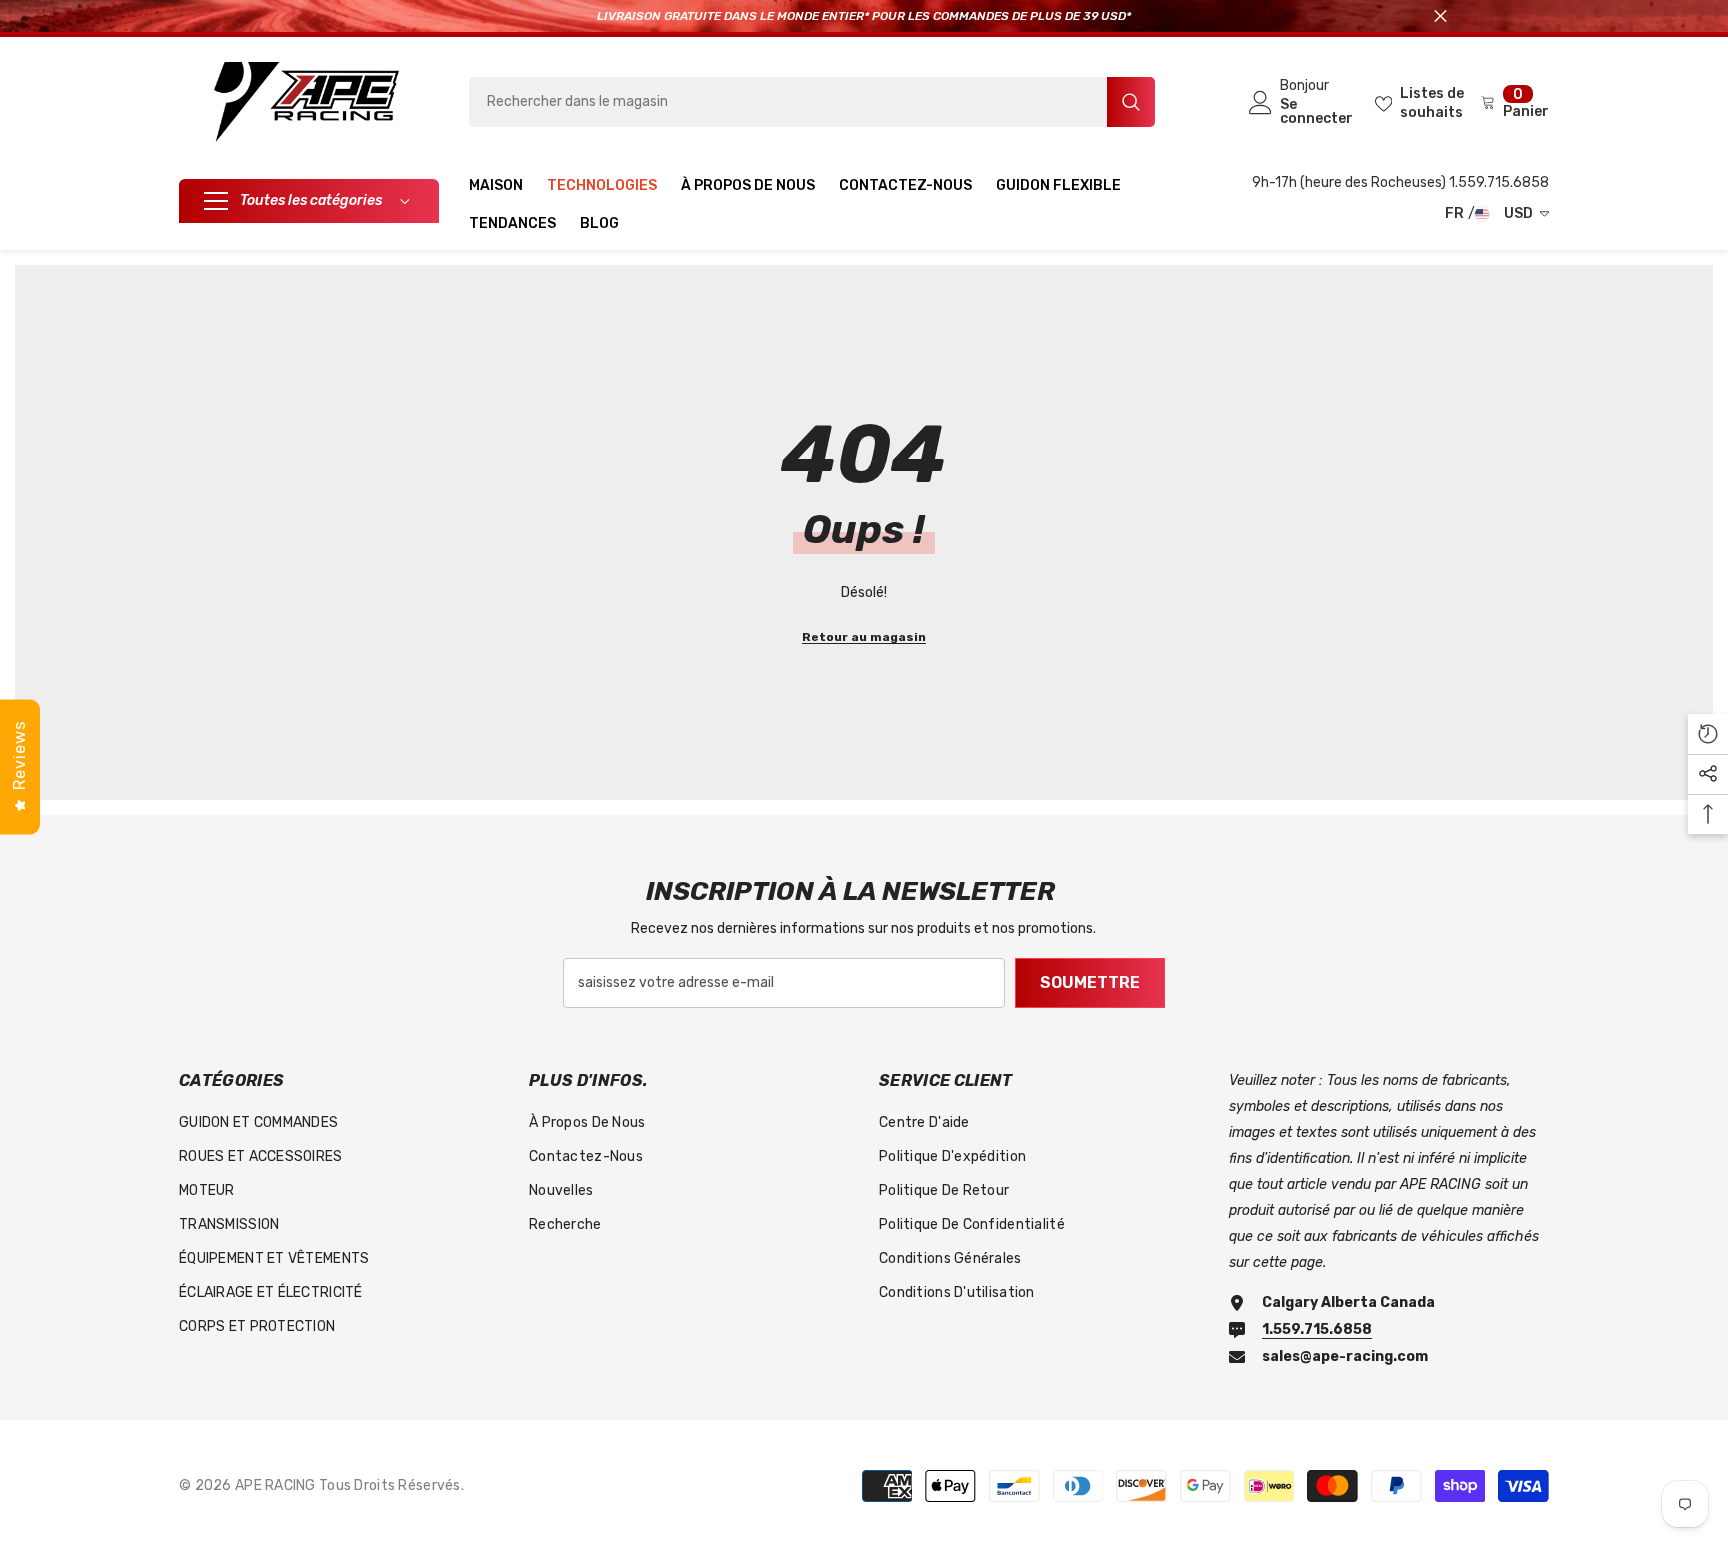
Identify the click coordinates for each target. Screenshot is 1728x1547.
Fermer (1440, 16)
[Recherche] (812, 102)
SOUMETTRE (1090, 982)
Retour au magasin (864, 637)
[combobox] (788, 102)
